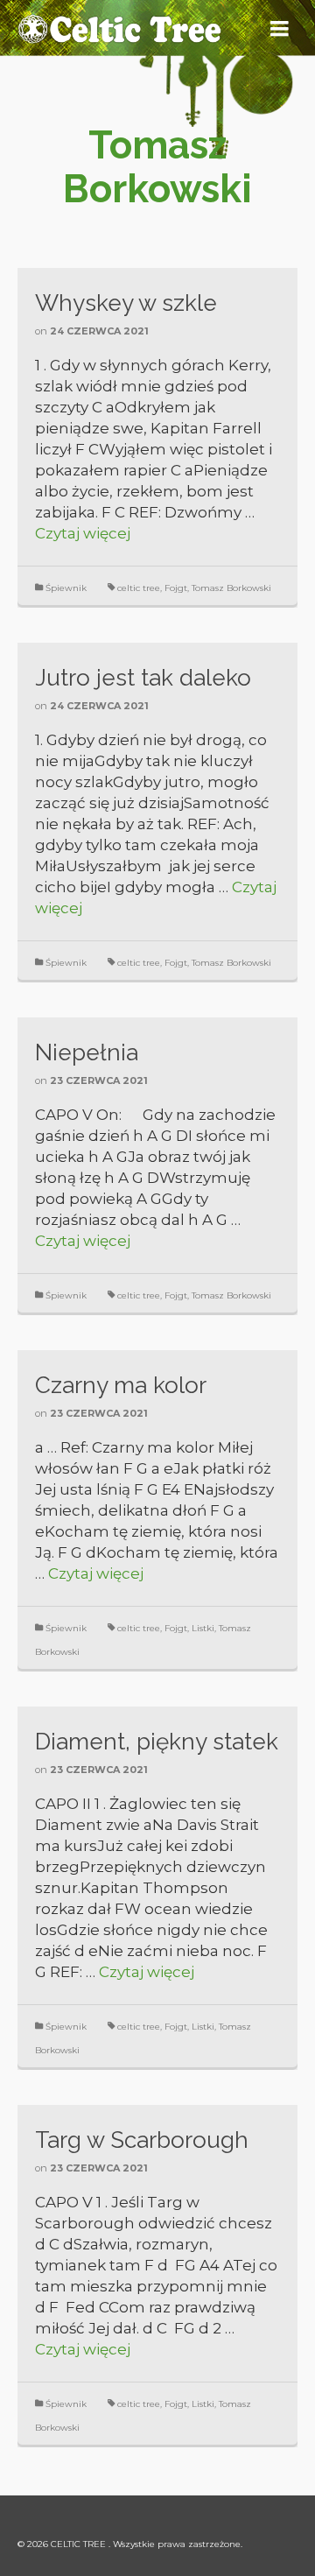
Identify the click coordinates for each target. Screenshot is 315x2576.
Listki (203, 1628)
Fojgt (176, 588)
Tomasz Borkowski (231, 588)
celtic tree (139, 588)
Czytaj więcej (83, 533)
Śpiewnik (66, 588)
